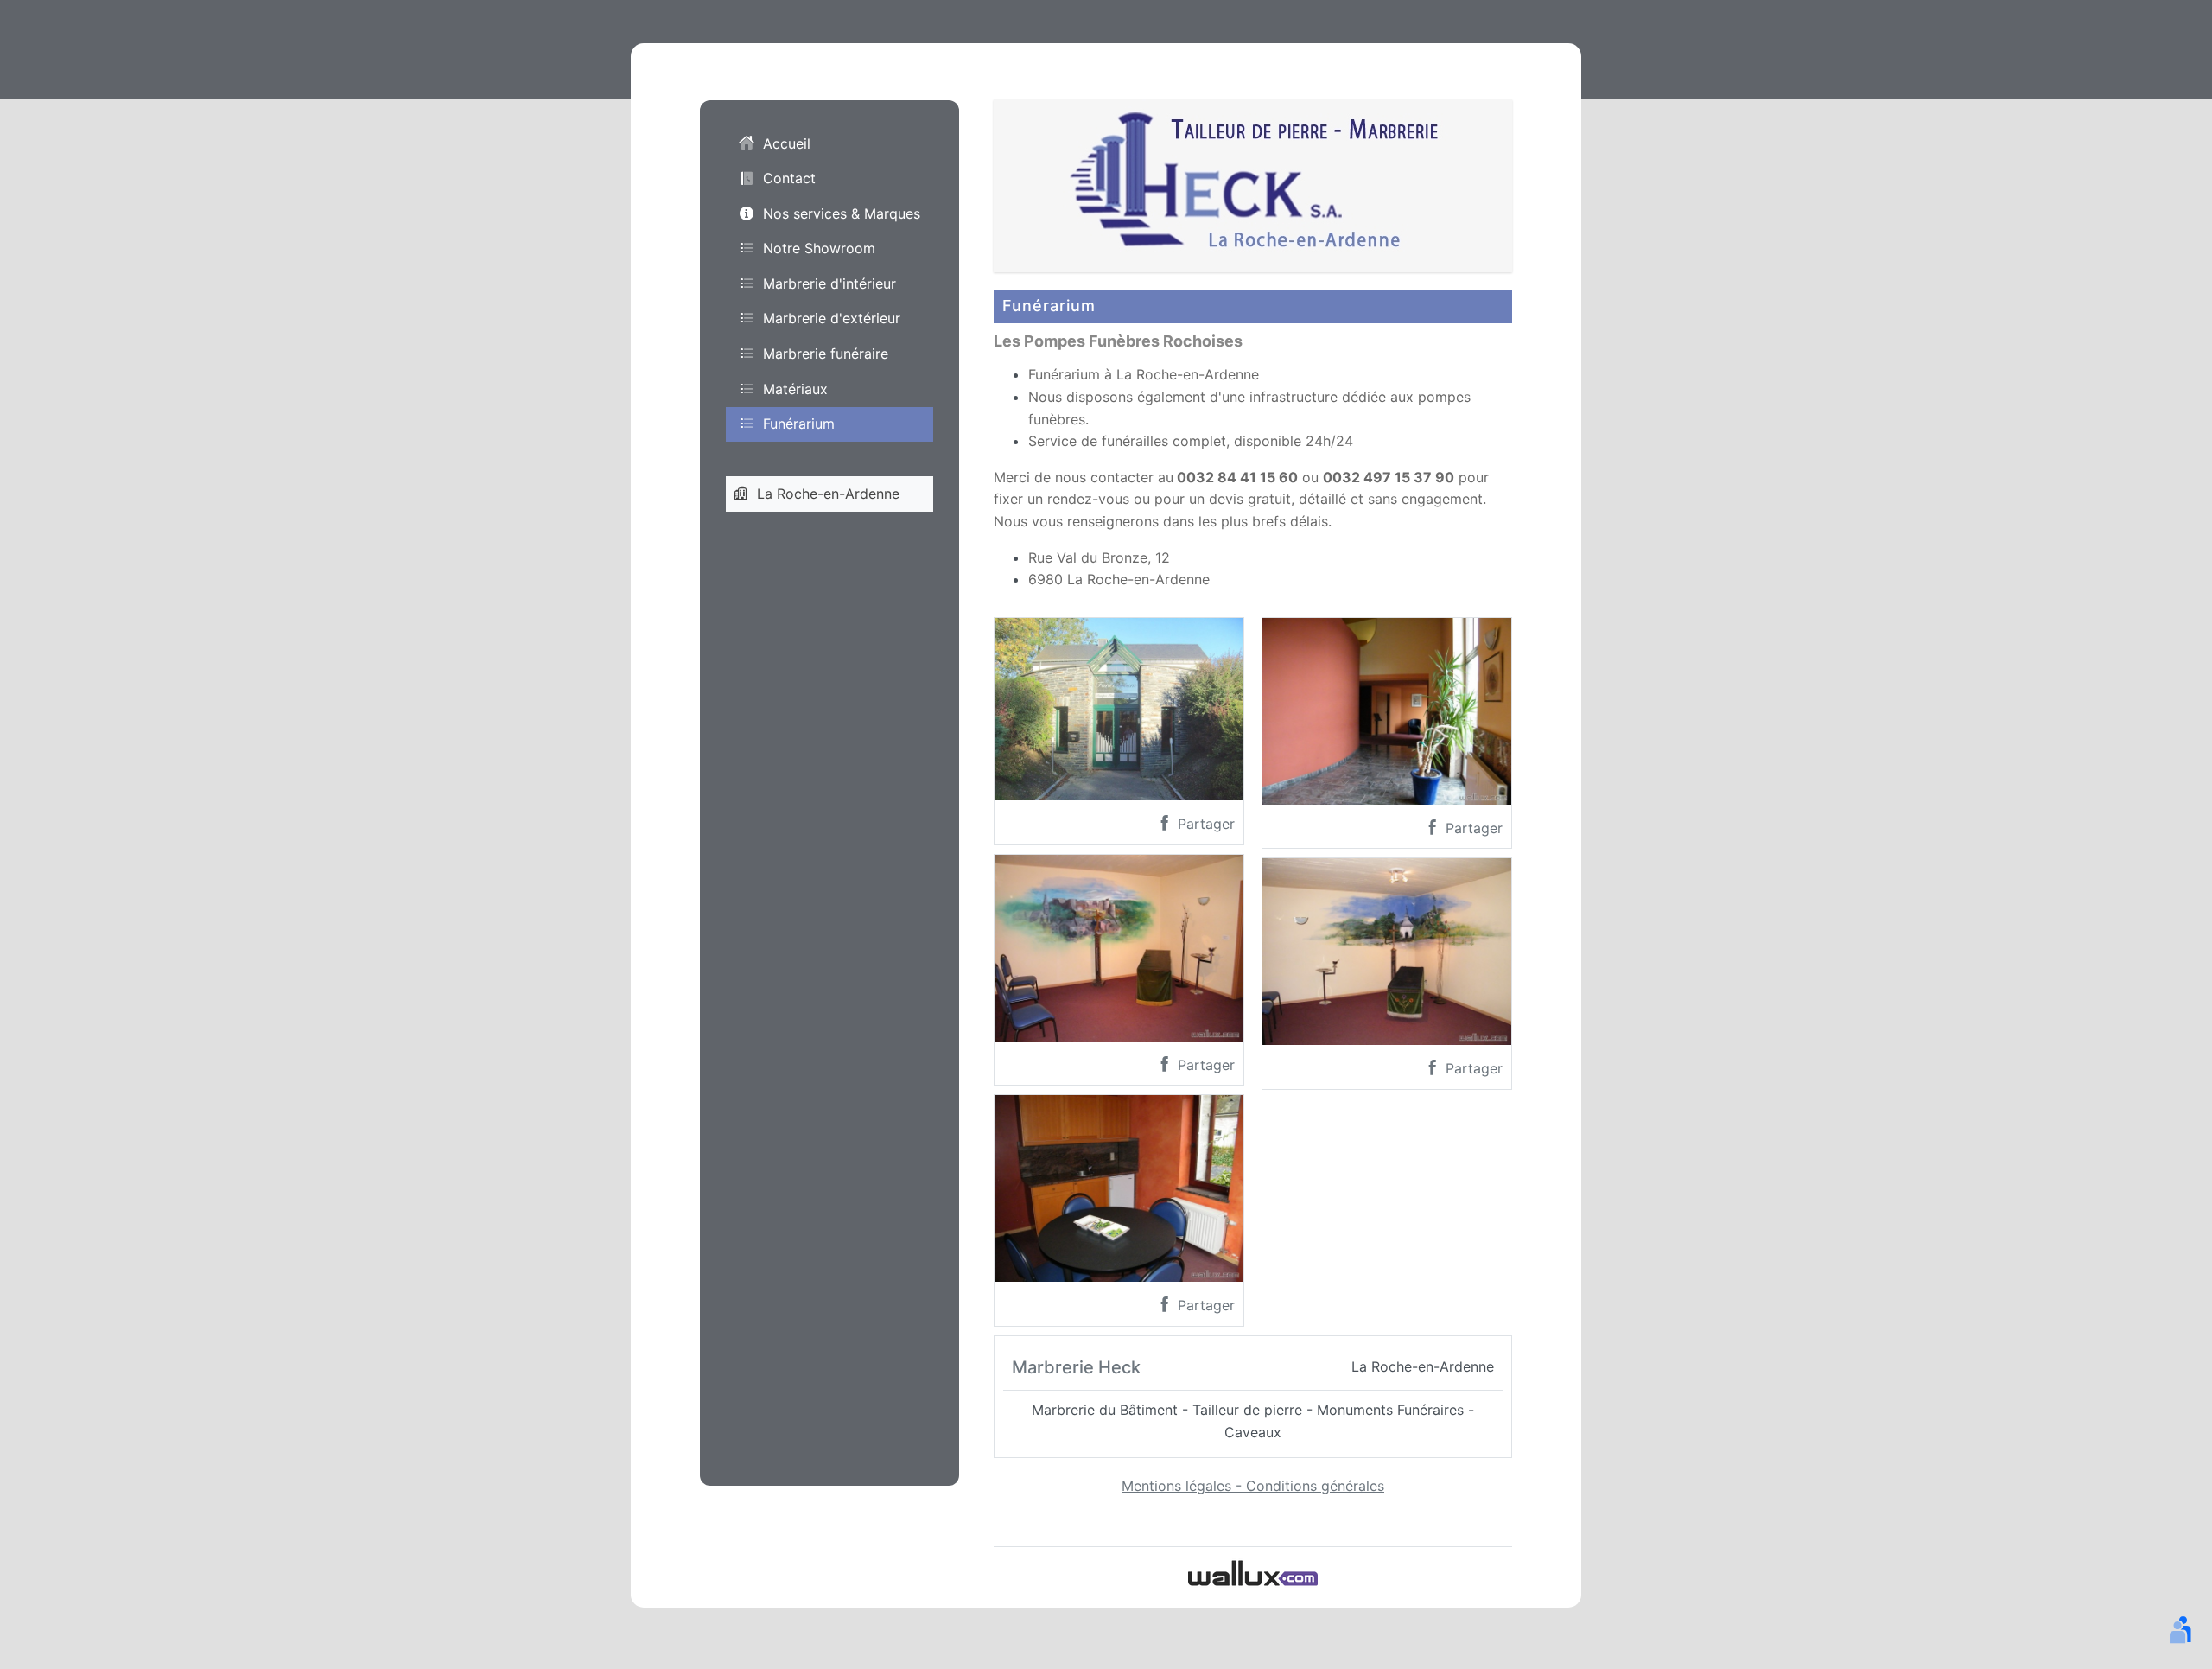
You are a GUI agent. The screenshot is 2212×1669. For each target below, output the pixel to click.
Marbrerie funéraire (826, 354)
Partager (1204, 824)
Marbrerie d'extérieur (832, 318)
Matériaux (795, 389)
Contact (789, 178)
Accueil (787, 143)
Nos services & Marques (842, 213)
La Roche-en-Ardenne (828, 494)
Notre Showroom (819, 248)
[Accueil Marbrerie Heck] (1253, 184)
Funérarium (799, 424)
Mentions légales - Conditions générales (1253, 1486)
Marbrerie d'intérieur (829, 283)
